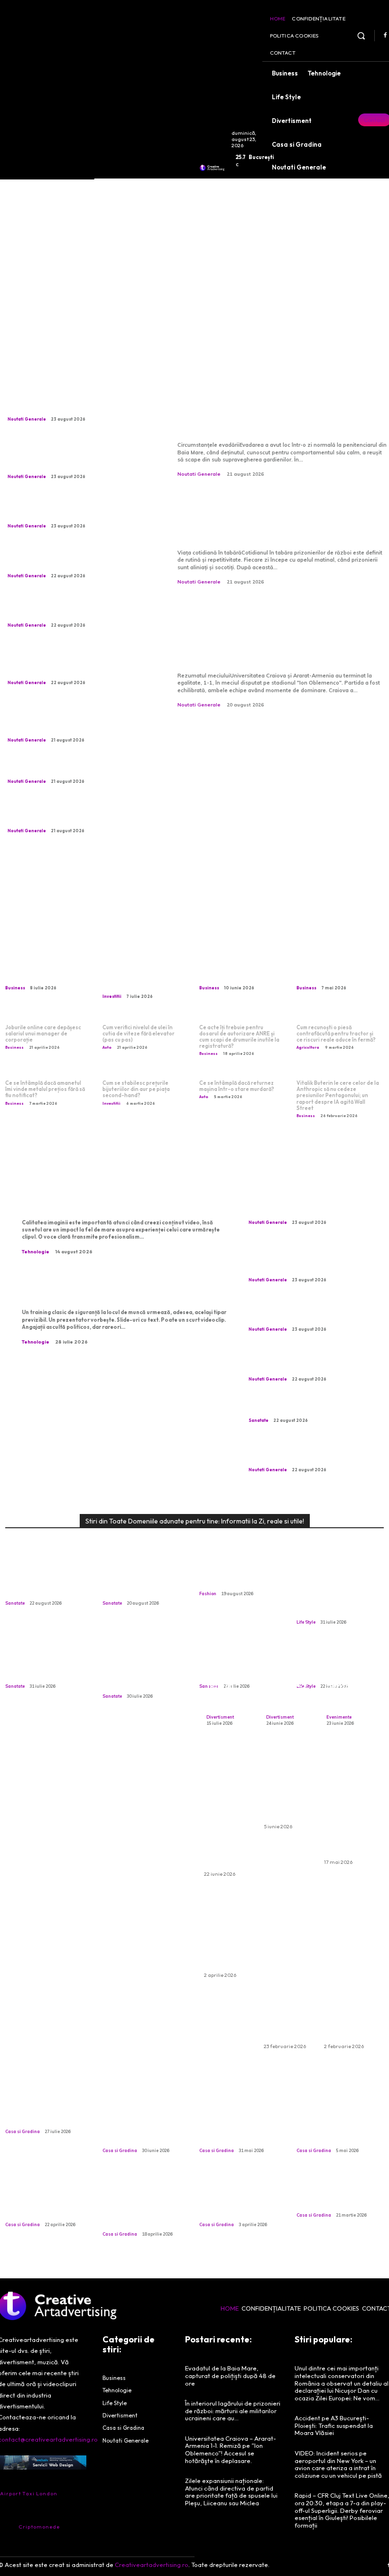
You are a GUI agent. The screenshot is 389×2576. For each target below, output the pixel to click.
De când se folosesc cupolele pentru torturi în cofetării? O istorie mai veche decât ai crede (144, 2203)
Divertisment (220, 1717)
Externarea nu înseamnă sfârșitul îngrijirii (136, 1581)
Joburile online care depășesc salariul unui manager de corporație (43, 1034)
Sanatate (259, 1420)
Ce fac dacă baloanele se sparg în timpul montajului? (229, 1933)
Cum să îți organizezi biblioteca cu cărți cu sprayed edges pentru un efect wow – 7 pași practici (337, 1591)
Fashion (208, 1594)
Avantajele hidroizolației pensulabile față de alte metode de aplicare (340, 2124)
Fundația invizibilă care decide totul (46, 2115)
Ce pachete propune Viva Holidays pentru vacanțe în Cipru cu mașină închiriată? (227, 1808)
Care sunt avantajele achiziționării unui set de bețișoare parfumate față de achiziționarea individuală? (348, 1969)
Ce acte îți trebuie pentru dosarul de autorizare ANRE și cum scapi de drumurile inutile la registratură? (239, 1037)
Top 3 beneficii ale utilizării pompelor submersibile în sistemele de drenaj (235, 2198)
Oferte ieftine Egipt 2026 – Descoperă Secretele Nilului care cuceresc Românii (349, 1802)
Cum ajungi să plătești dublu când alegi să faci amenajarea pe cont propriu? (47, 2198)
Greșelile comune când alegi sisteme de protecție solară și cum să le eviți (240, 2124)
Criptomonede (39, 2527)
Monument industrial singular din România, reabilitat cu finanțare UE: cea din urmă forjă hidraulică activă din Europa (80, 814)
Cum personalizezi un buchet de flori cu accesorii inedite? (227, 1676)
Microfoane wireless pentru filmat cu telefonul (105, 1199)
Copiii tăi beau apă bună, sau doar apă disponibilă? (39, 1665)
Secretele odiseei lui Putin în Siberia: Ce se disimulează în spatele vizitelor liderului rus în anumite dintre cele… (78, 509)
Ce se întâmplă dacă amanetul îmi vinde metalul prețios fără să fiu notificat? (45, 1089)
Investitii (112, 996)
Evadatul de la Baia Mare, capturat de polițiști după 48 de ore (272, 413)
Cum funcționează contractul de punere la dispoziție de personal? (241, 968)
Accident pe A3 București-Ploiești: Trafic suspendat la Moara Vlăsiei (334, 2425)
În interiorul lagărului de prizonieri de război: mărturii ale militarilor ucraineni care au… (279, 520)
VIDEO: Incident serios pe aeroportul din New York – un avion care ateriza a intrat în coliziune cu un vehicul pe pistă (338, 2464)
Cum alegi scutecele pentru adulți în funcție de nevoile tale (289, 1784)
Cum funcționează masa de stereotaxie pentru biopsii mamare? (307, 1407)
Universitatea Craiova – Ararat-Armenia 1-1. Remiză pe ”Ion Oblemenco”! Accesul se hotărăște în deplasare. (281, 635)
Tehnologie (36, 1252)
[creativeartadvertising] (212, 168)
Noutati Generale (27, 419)
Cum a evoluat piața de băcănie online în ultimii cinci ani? (338, 2193)
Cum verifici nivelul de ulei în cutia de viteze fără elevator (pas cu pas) (139, 1034)
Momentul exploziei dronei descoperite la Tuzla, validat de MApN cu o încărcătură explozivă (75, 608)
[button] (361, 35)
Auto (107, 1047)
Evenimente (339, 1717)
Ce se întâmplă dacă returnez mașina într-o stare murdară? (237, 1086)
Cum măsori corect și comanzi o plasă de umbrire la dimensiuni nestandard (141, 2124)
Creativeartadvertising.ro (152, 2565)
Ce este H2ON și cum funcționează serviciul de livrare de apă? (44, 968)
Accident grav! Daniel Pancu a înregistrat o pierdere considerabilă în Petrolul (77, 768)
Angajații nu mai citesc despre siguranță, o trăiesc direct (113, 1289)
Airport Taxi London (29, 2493)
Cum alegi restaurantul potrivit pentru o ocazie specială (348, 1680)
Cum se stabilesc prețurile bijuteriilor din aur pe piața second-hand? (136, 1089)
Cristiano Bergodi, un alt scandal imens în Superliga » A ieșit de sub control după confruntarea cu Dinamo (74, 558)
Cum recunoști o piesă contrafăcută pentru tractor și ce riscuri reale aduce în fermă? (336, 1034)
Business (15, 988)
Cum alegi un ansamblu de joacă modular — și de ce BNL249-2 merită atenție (288, 1666)
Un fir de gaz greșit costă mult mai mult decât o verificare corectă (138, 1670)
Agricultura (308, 1047)
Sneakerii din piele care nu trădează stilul (241, 1577)
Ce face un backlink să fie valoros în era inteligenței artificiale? (338, 968)
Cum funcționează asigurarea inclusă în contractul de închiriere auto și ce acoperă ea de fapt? (288, 1969)
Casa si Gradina (23, 2131)
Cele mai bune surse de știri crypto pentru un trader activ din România (144, 973)
